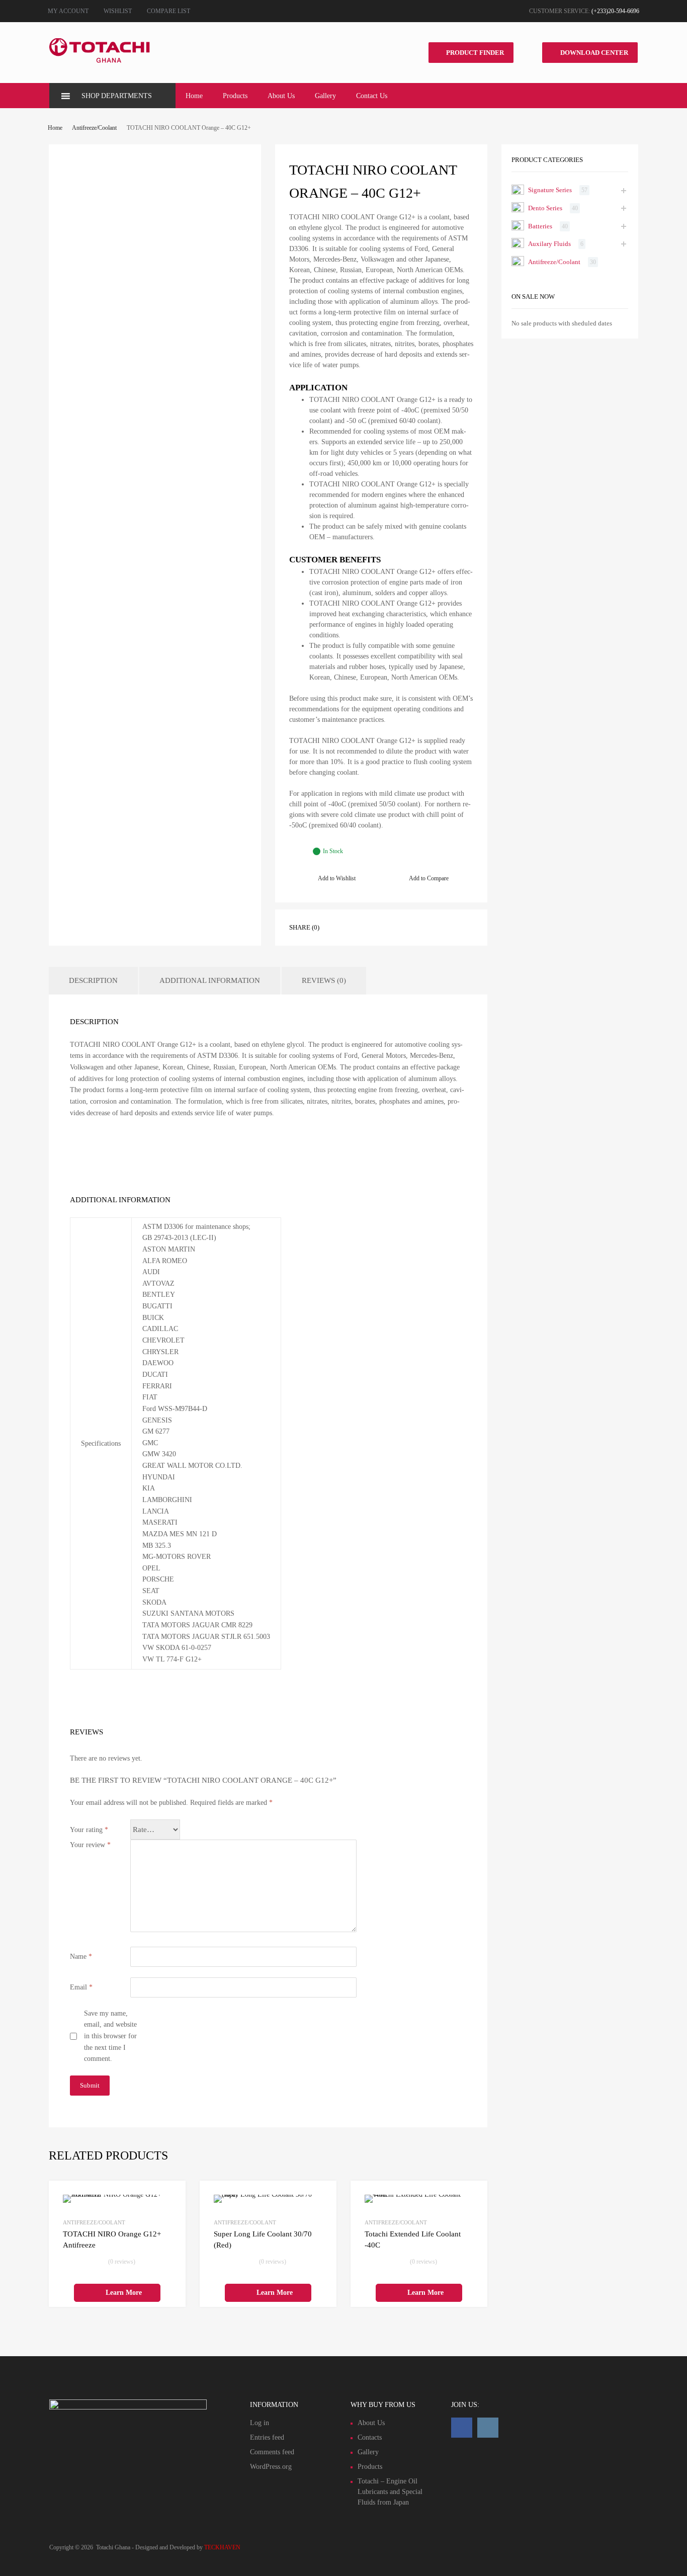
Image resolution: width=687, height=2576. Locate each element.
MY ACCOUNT (68, 11)
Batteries (540, 226)
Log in (260, 2423)
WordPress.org (271, 2467)
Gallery (325, 96)
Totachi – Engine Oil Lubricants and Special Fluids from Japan (390, 2492)
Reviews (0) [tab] (324, 980)
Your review (90, 1845)
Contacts (370, 2437)
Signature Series (550, 190)
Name (81, 1957)
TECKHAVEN (222, 2547)
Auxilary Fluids (549, 244)
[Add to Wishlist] (169, 2199)
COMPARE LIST (168, 11)
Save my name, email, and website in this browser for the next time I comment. (110, 2036)
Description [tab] (93, 980)
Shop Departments (117, 96)
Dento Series (545, 208)
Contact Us (372, 96)
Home (194, 96)
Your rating (89, 1830)
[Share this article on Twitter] (359, 927)
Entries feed (267, 2437)
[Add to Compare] (169, 2216)
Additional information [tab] (210, 980)
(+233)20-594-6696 (615, 11)
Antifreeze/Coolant (94, 128)
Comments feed (272, 2452)
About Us (281, 96)
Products (235, 96)
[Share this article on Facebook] (341, 927)
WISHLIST (118, 11)
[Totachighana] (100, 61)
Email (81, 1987)
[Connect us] (462, 2428)
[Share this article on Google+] (377, 927)
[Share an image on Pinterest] (395, 927)
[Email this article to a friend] (413, 927)
